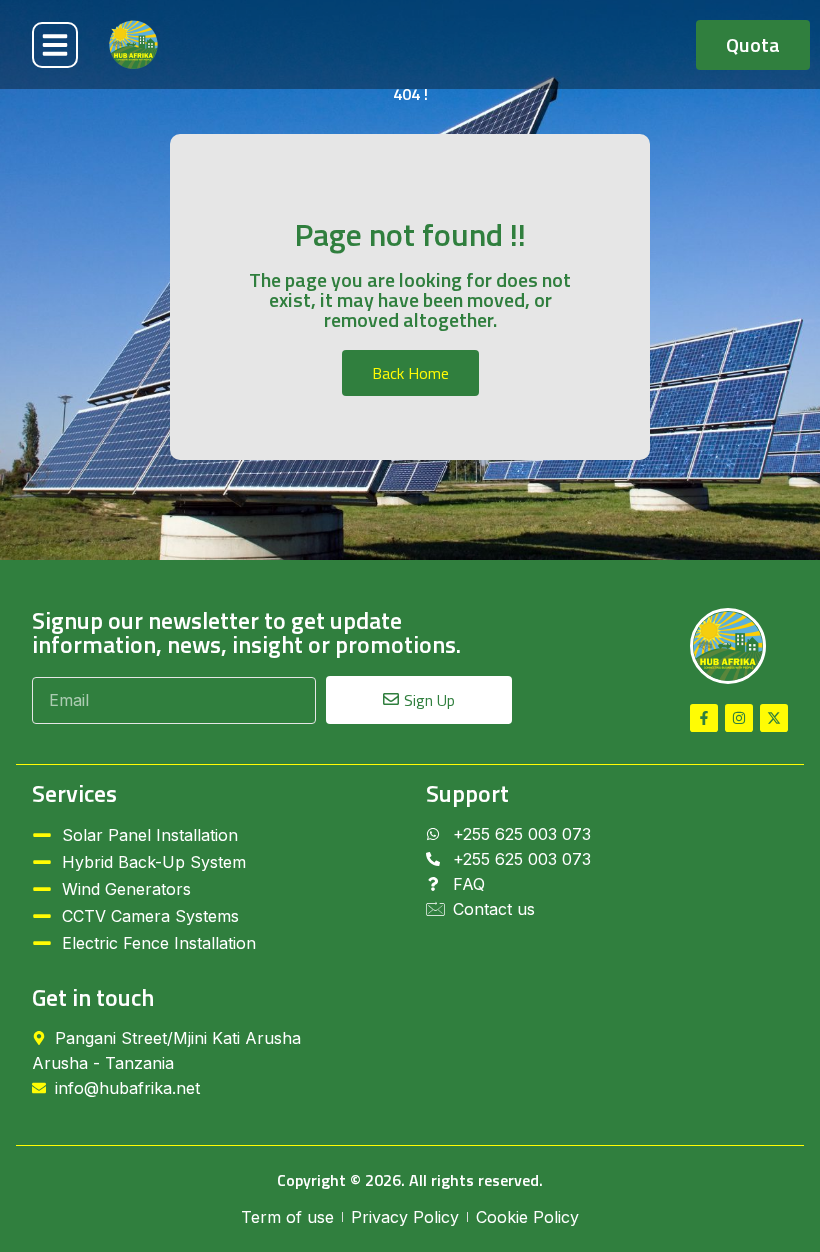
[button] (55, 45)
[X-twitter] (774, 718)
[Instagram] (739, 718)
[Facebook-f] (704, 718)
